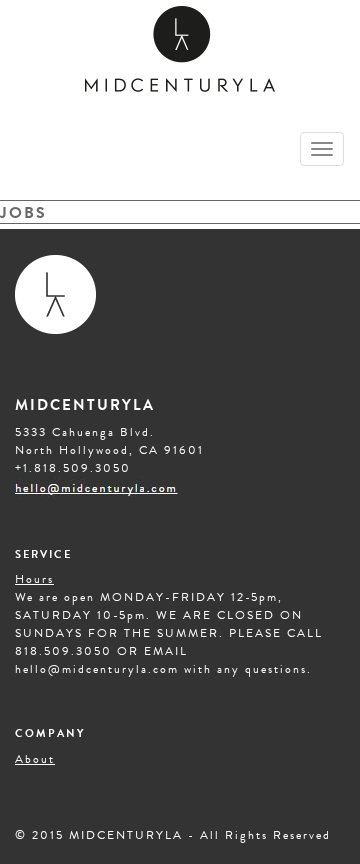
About (35, 759)
